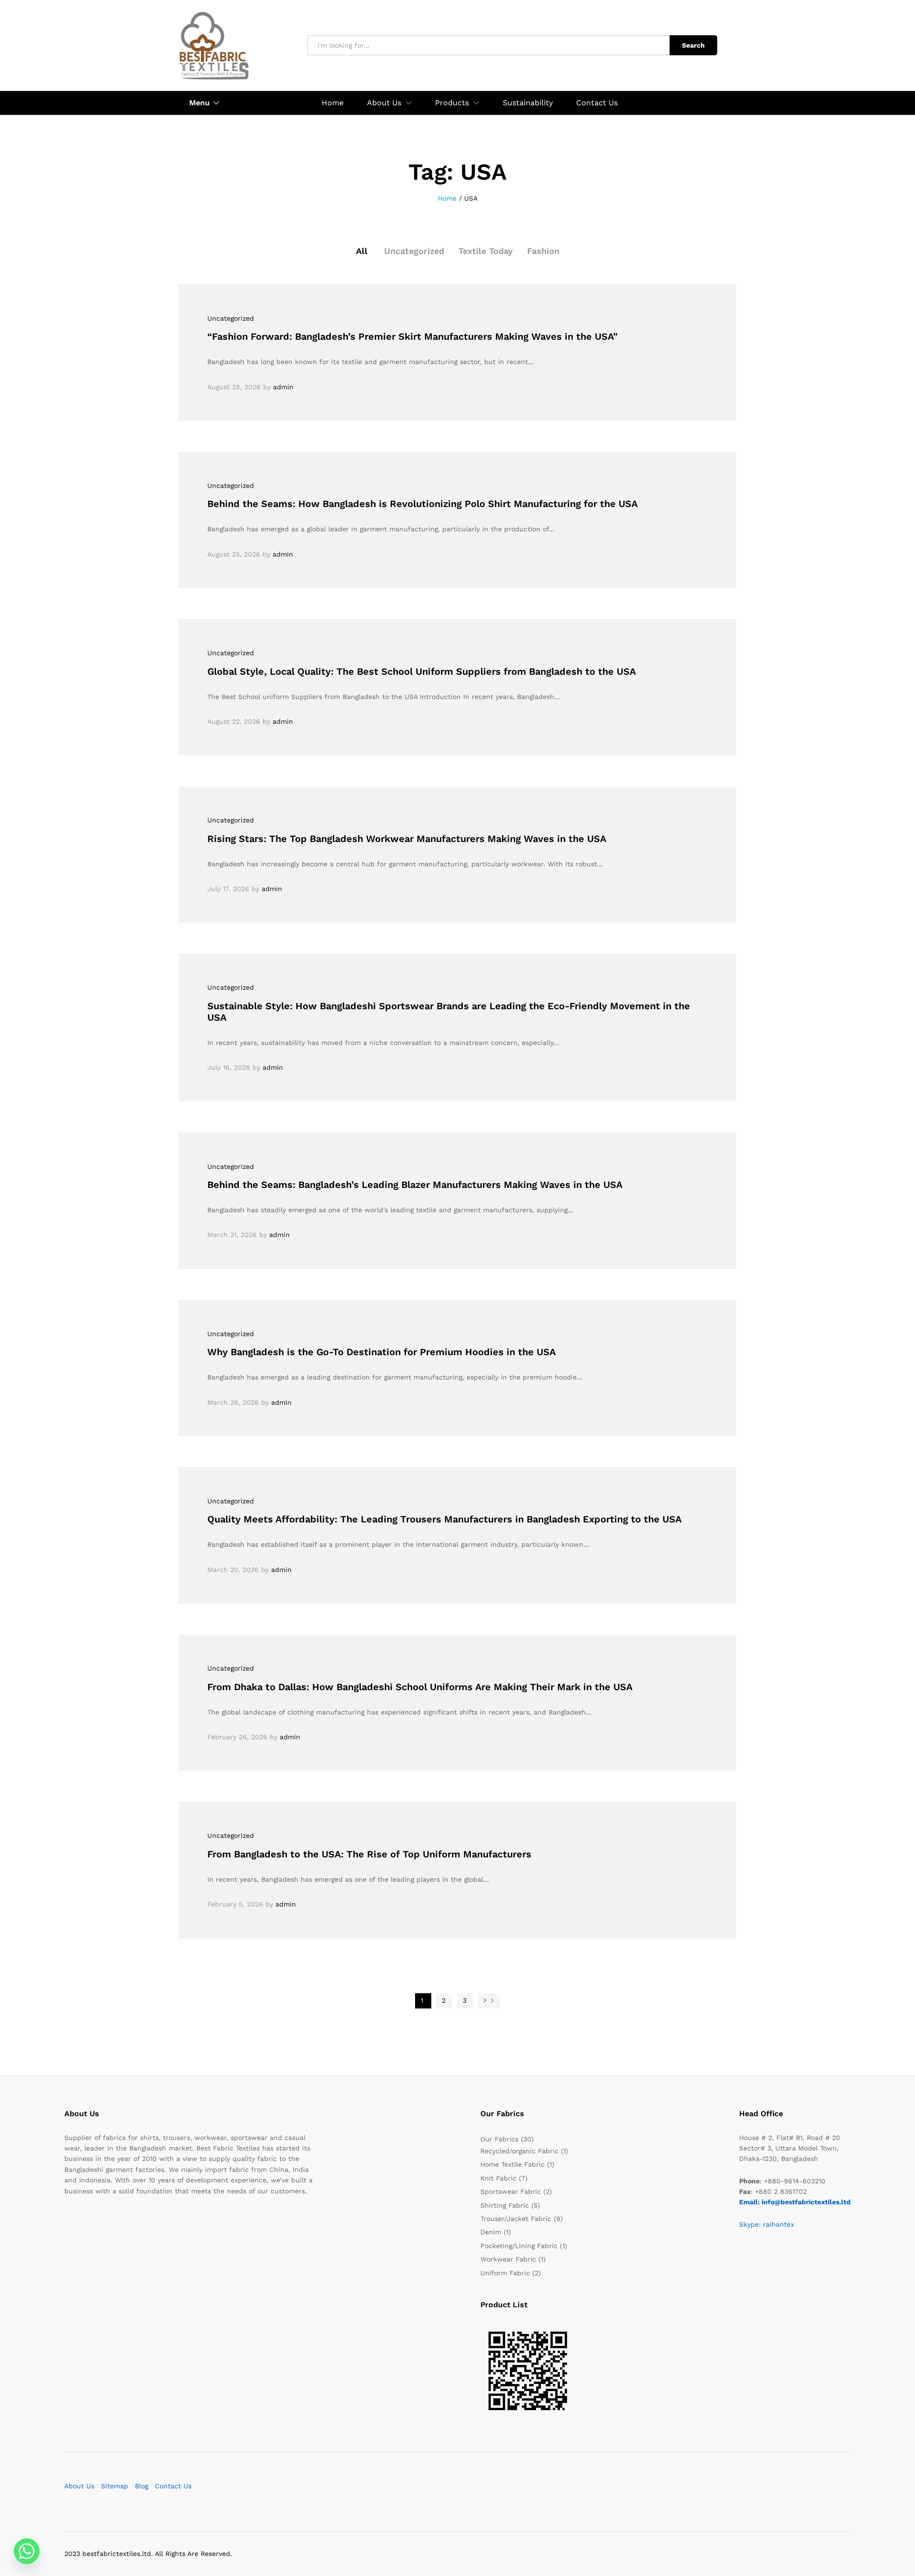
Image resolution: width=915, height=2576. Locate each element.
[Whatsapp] (27, 2551)
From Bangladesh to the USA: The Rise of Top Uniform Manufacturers (369, 1854)
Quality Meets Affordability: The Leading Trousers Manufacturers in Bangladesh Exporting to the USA (444, 1519)
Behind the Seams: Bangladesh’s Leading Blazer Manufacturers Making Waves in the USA (415, 1185)
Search (693, 45)
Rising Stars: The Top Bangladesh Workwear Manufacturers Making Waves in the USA (407, 839)
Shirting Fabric (505, 2205)
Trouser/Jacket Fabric (516, 2219)
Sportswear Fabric (511, 2191)
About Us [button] (384, 103)
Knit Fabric (498, 2178)
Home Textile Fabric (513, 2164)
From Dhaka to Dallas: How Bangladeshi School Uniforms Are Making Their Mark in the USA (420, 1687)
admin (283, 387)
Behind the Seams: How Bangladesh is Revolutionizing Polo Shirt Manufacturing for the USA (422, 504)
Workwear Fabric (508, 2259)
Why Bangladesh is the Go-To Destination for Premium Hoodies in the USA (381, 1352)
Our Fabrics (499, 2139)
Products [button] (452, 103)
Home (333, 103)
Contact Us (597, 103)
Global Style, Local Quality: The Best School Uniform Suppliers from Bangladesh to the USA (422, 671)
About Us (79, 2486)
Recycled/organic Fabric (519, 2151)
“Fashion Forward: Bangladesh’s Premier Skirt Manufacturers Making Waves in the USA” (412, 336)
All (362, 251)
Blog (142, 2486)
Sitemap (115, 2486)
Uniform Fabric (505, 2273)
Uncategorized (414, 251)
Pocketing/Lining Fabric (519, 2246)
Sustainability (528, 103)
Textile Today (486, 251)
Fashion (543, 251)
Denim (491, 2232)
